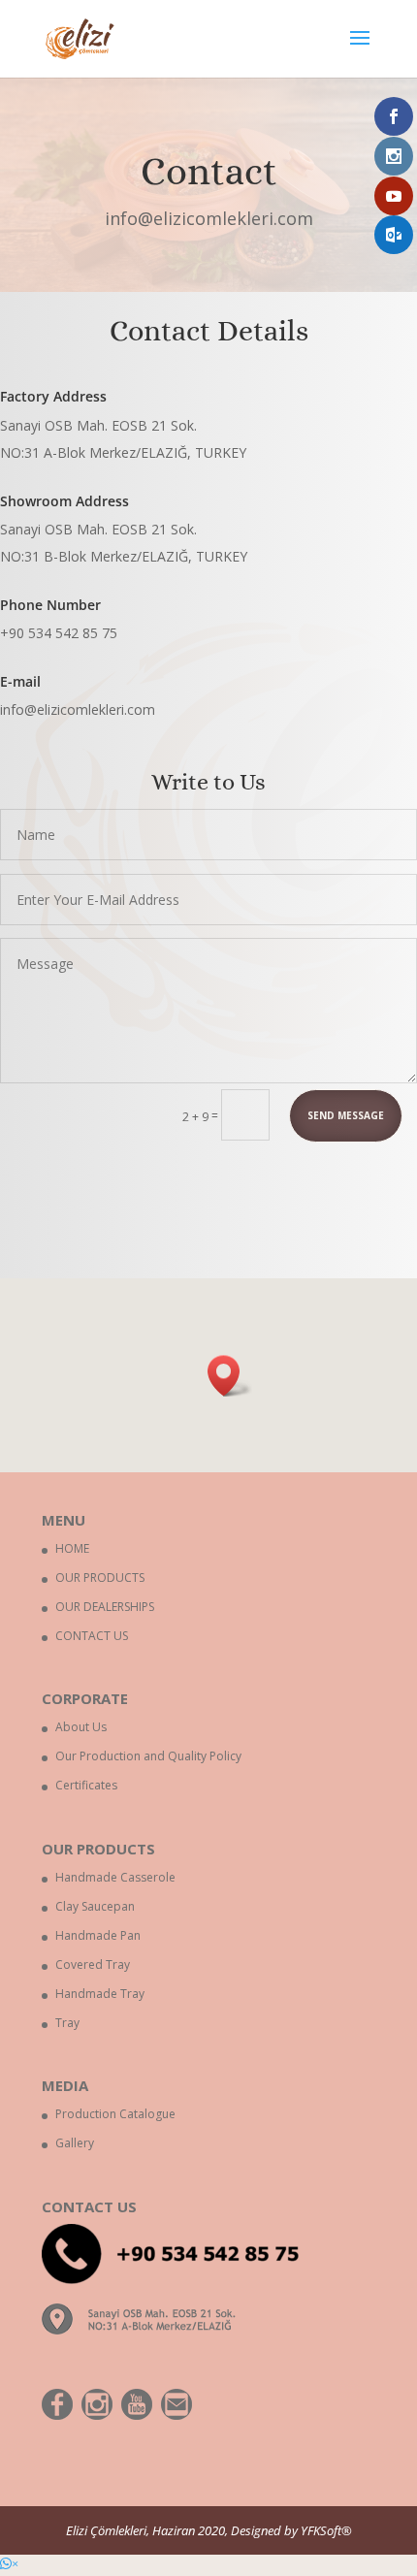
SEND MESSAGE (346, 1115)
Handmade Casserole (115, 1877)
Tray (67, 2023)
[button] (230, 1376)
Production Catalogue (115, 2114)
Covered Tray (93, 1964)
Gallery (75, 2143)
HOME (72, 1548)
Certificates (86, 1785)
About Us (81, 1727)
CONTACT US (92, 1636)
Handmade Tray (100, 1994)
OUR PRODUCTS (100, 1578)
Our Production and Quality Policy (148, 1756)
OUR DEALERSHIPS (105, 1607)
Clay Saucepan (95, 1906)
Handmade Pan (98, 1935)
